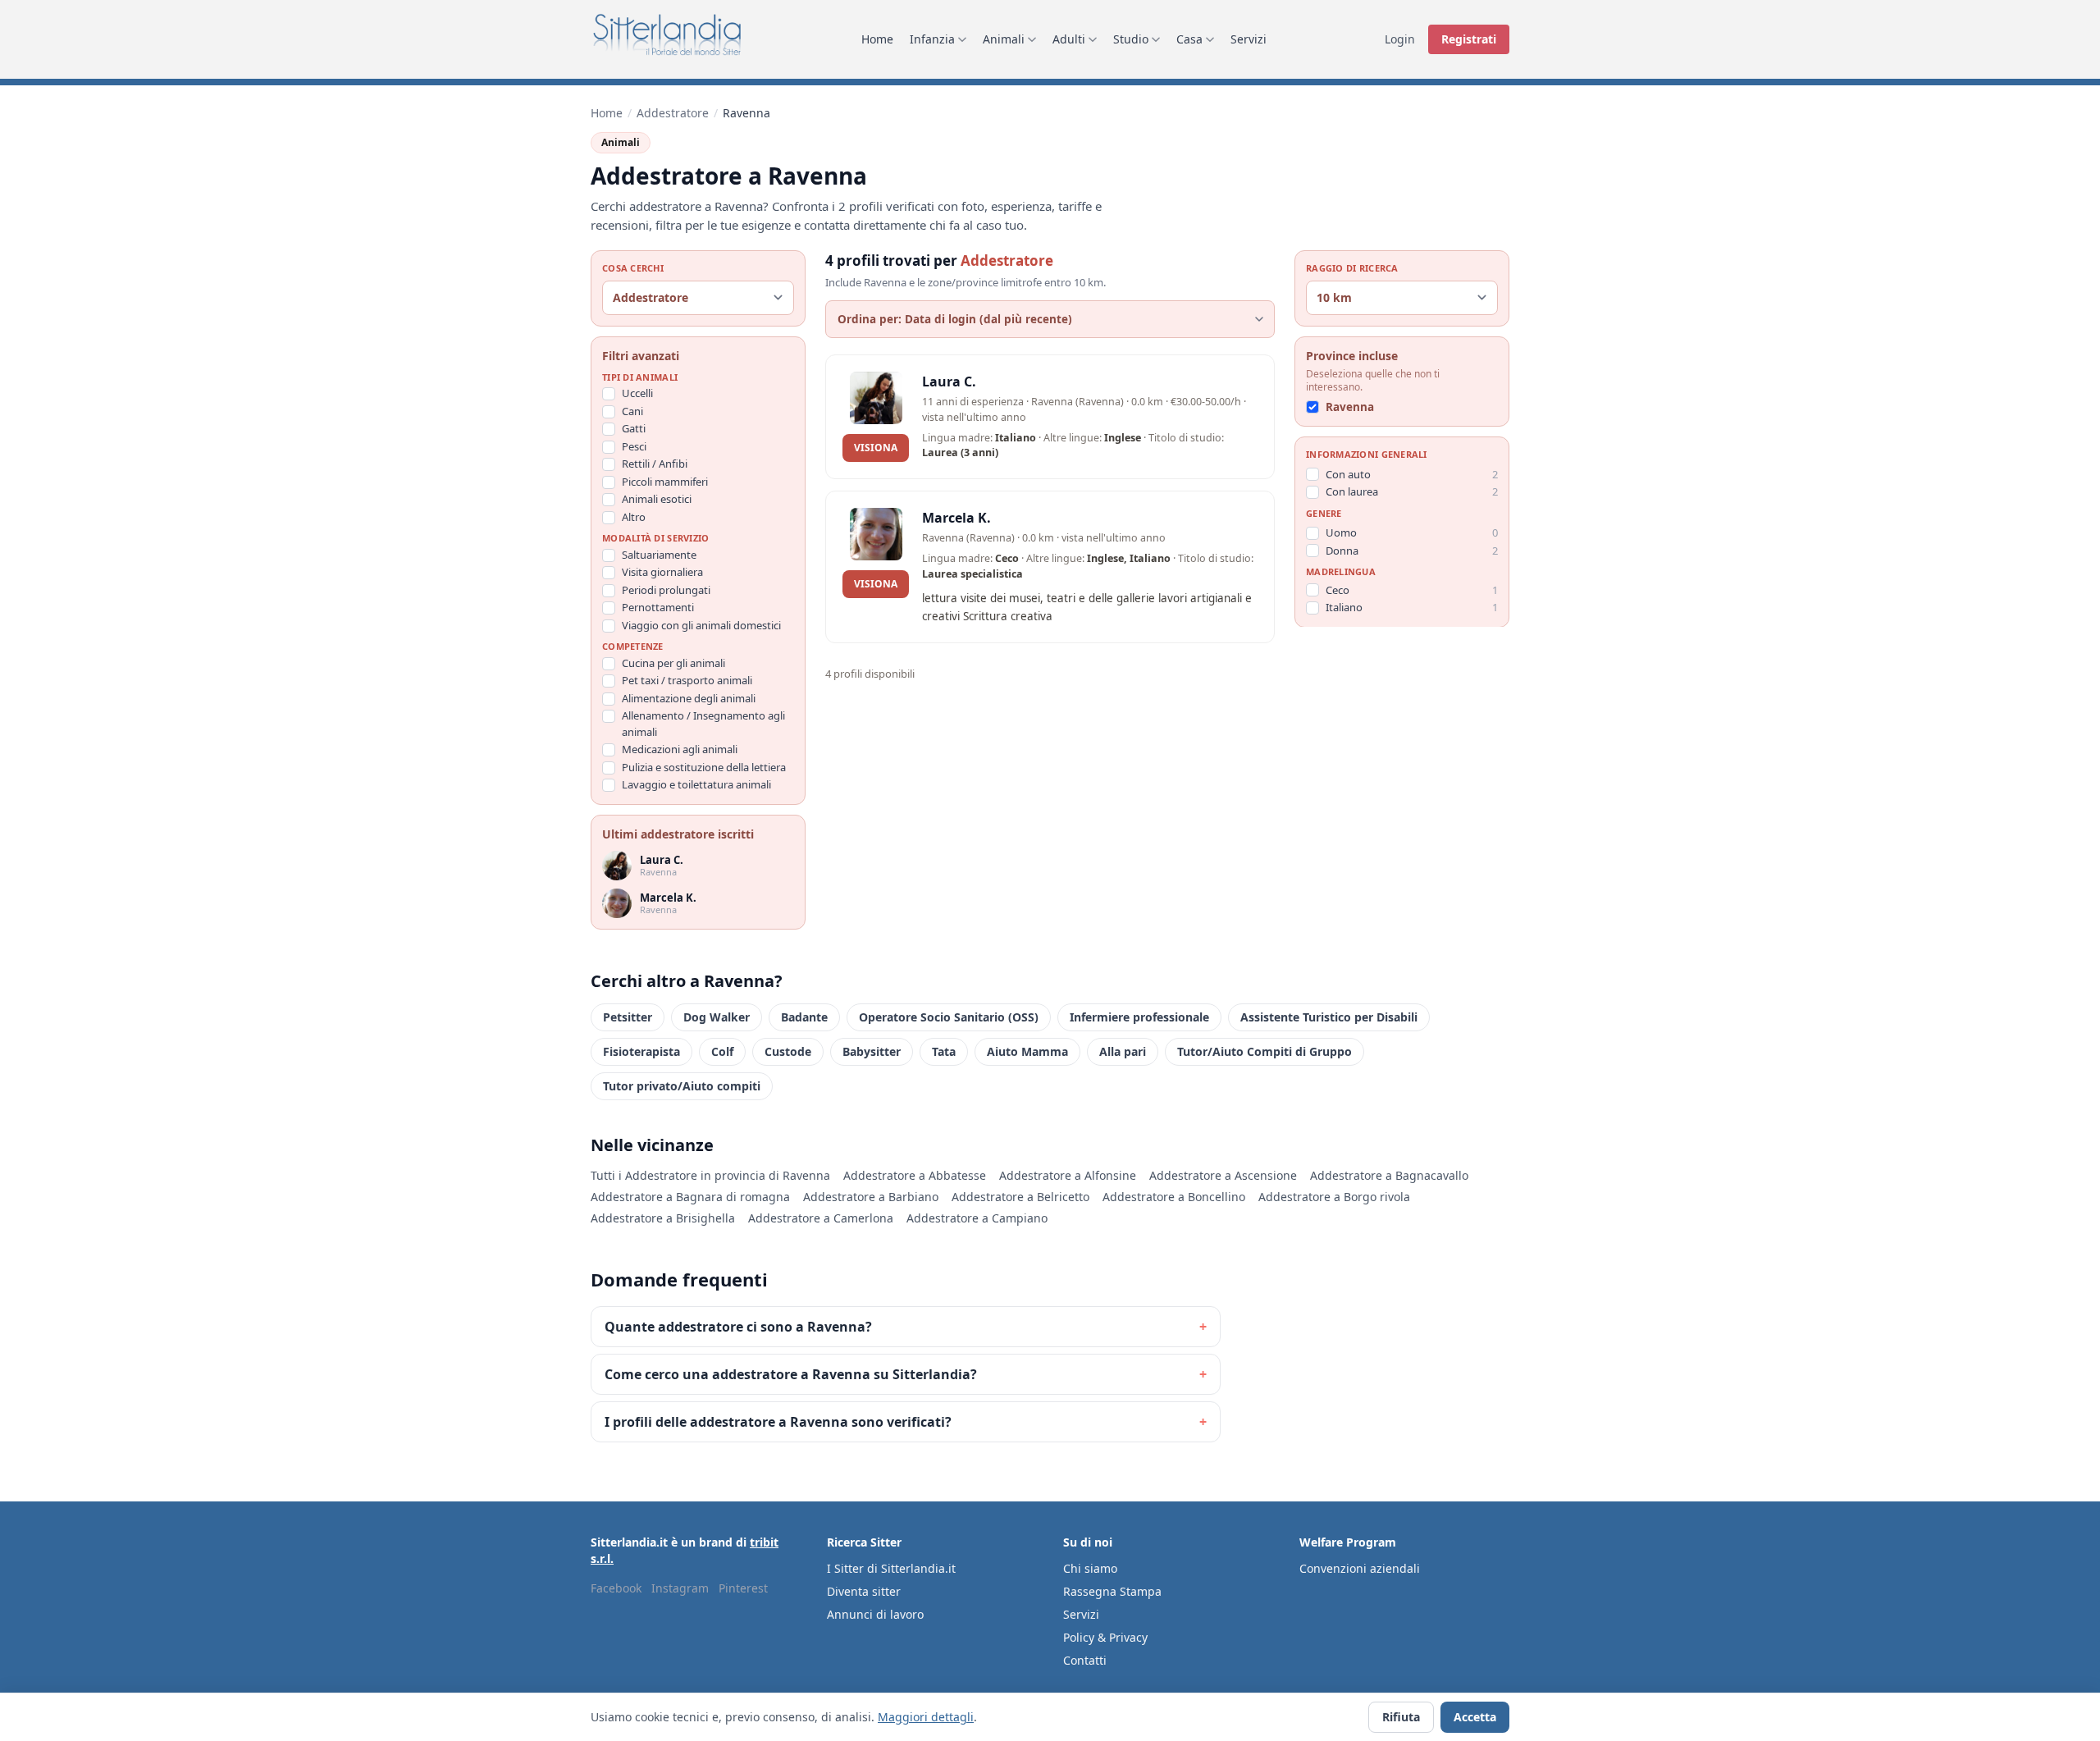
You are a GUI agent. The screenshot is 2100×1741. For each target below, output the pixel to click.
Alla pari (1123, 1051)
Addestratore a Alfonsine (1068, 1175)
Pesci (634, 446)
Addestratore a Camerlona (821, 1218)
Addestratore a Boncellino (1174, 1197)
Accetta (1475, 1717)
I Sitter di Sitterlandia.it (891, 1568)
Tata (944, 1051)
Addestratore (673, 113)
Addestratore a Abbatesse (915, 1175)
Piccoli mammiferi (665, 482)
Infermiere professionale (1139, 1017)
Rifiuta (1401, 1717)
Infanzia (932, 39)
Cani (632, 411)
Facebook (616, 1588)
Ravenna (1350, 407)
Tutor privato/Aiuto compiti (682, 1086)
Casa (1189, 39)
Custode (788, 1051)
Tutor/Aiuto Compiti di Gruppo (1265, 1051)
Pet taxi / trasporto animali (687, 680)
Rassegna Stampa (1112, 1591)
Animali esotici (657, 499)
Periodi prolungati (666, 590)
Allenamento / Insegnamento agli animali (703, 724)
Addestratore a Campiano (977, 1218)
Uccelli (637, 393)
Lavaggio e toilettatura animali (696, 784)
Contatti (1085, 1660)
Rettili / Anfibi (655, 464)
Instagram (680, 1588)
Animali (1004, 39)
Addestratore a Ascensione (1223, 1175)
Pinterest (743, 1588)
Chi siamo (1090, 1568)
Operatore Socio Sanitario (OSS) (949, 1017)
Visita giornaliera (662, 572)
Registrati (1469, 39)
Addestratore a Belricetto (1020, 1197)
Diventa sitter (864, 1591)
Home (877, 39)
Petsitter (628, 1017)
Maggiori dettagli (926, 1717)
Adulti (1069, 39)
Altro (634, 517)
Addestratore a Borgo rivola (1334, 1197)
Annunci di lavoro (875, 1614)
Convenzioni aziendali (1360, 1568)
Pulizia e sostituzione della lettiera (704, 767)
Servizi (1249, 39)
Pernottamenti (658, 607)
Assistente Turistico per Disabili (1329, 1017)
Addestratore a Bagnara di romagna (690, 1197)
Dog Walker (717, 1017)
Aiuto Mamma (1027, 1051)
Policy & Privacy (1105, 1637)
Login (1400, 39)
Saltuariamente (659, 555)
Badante (804, 1017)
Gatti (634, 428)
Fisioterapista (641, 1051)
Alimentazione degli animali (689, 698)
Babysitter (872, 1051)
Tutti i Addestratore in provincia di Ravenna (710, 1175)
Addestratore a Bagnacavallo (1389, 1175)
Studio (1131, 39)
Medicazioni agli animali (680, 749)
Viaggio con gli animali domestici (701, 625)
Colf (722, 1051)
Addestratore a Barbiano (871, 1197)
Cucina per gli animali (673, 663)
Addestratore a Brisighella (663, 1218)
